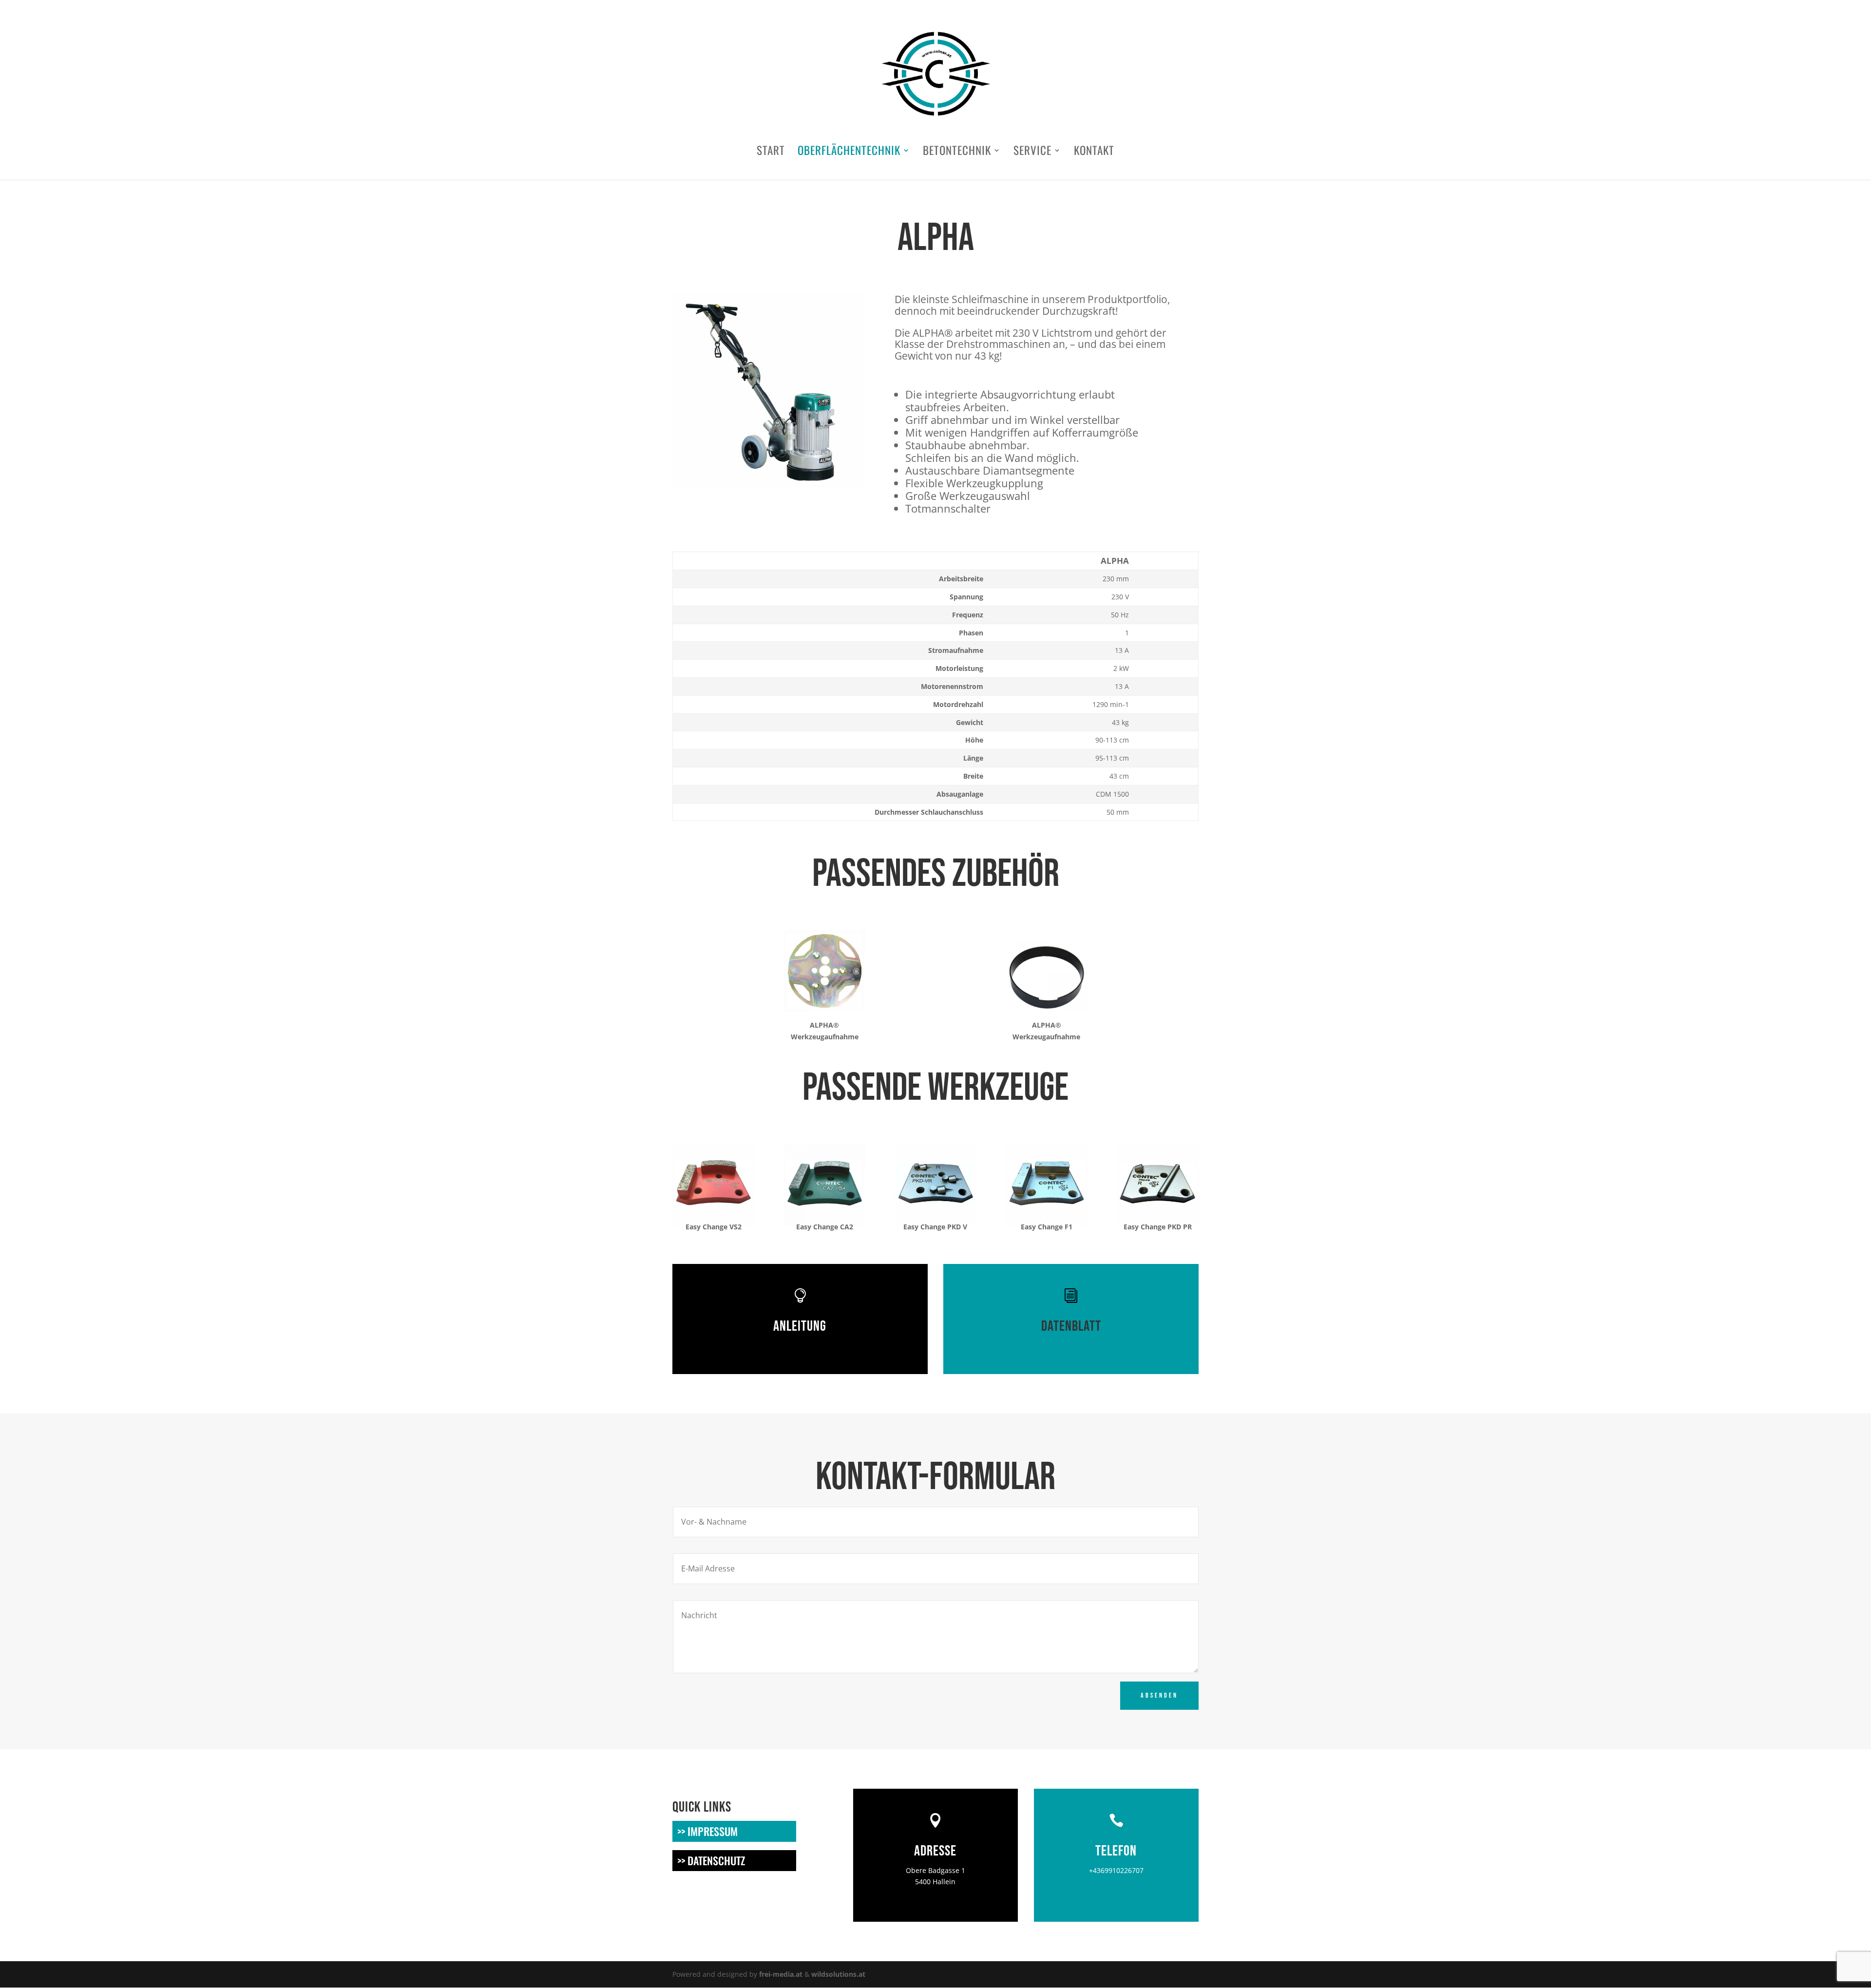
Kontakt (1094, 153)
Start (771, 153)
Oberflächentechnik (849, 153)
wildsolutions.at (838, 1974)
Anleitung (800, 1326)
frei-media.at (781, 1974)
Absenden (1159, 1695)
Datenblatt (1071, 1326)
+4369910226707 (1116, 1870)
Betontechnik (957, 153)
